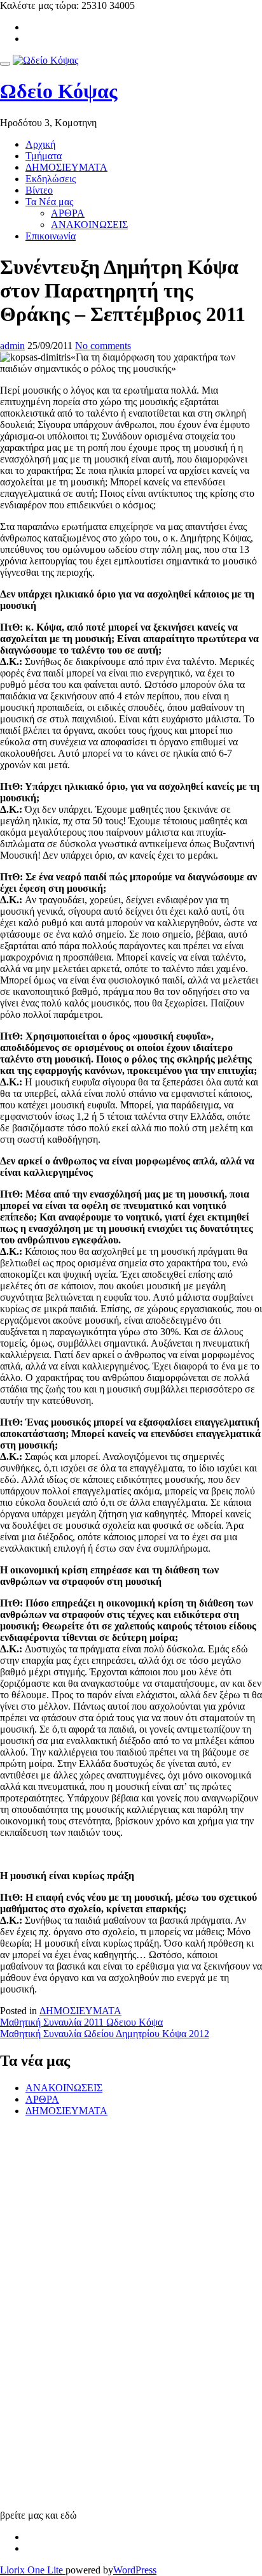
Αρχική (40, 144)
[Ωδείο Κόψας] (45, 60)
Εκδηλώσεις (51, 179)
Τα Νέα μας (49, 202)
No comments (103, 346)
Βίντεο (39, 190)
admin (12, 346)
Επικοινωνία (51, 236)
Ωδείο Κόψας (59, 91)
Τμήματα (44, 156)
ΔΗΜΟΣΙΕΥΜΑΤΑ (66, 167)
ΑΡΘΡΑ (68, 213)
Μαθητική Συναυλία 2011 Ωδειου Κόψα (81, 2022)
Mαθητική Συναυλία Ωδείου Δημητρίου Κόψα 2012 (105, 2034)
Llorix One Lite (33, 2570)
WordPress (135, 2570)
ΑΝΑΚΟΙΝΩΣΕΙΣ (89, 225)
